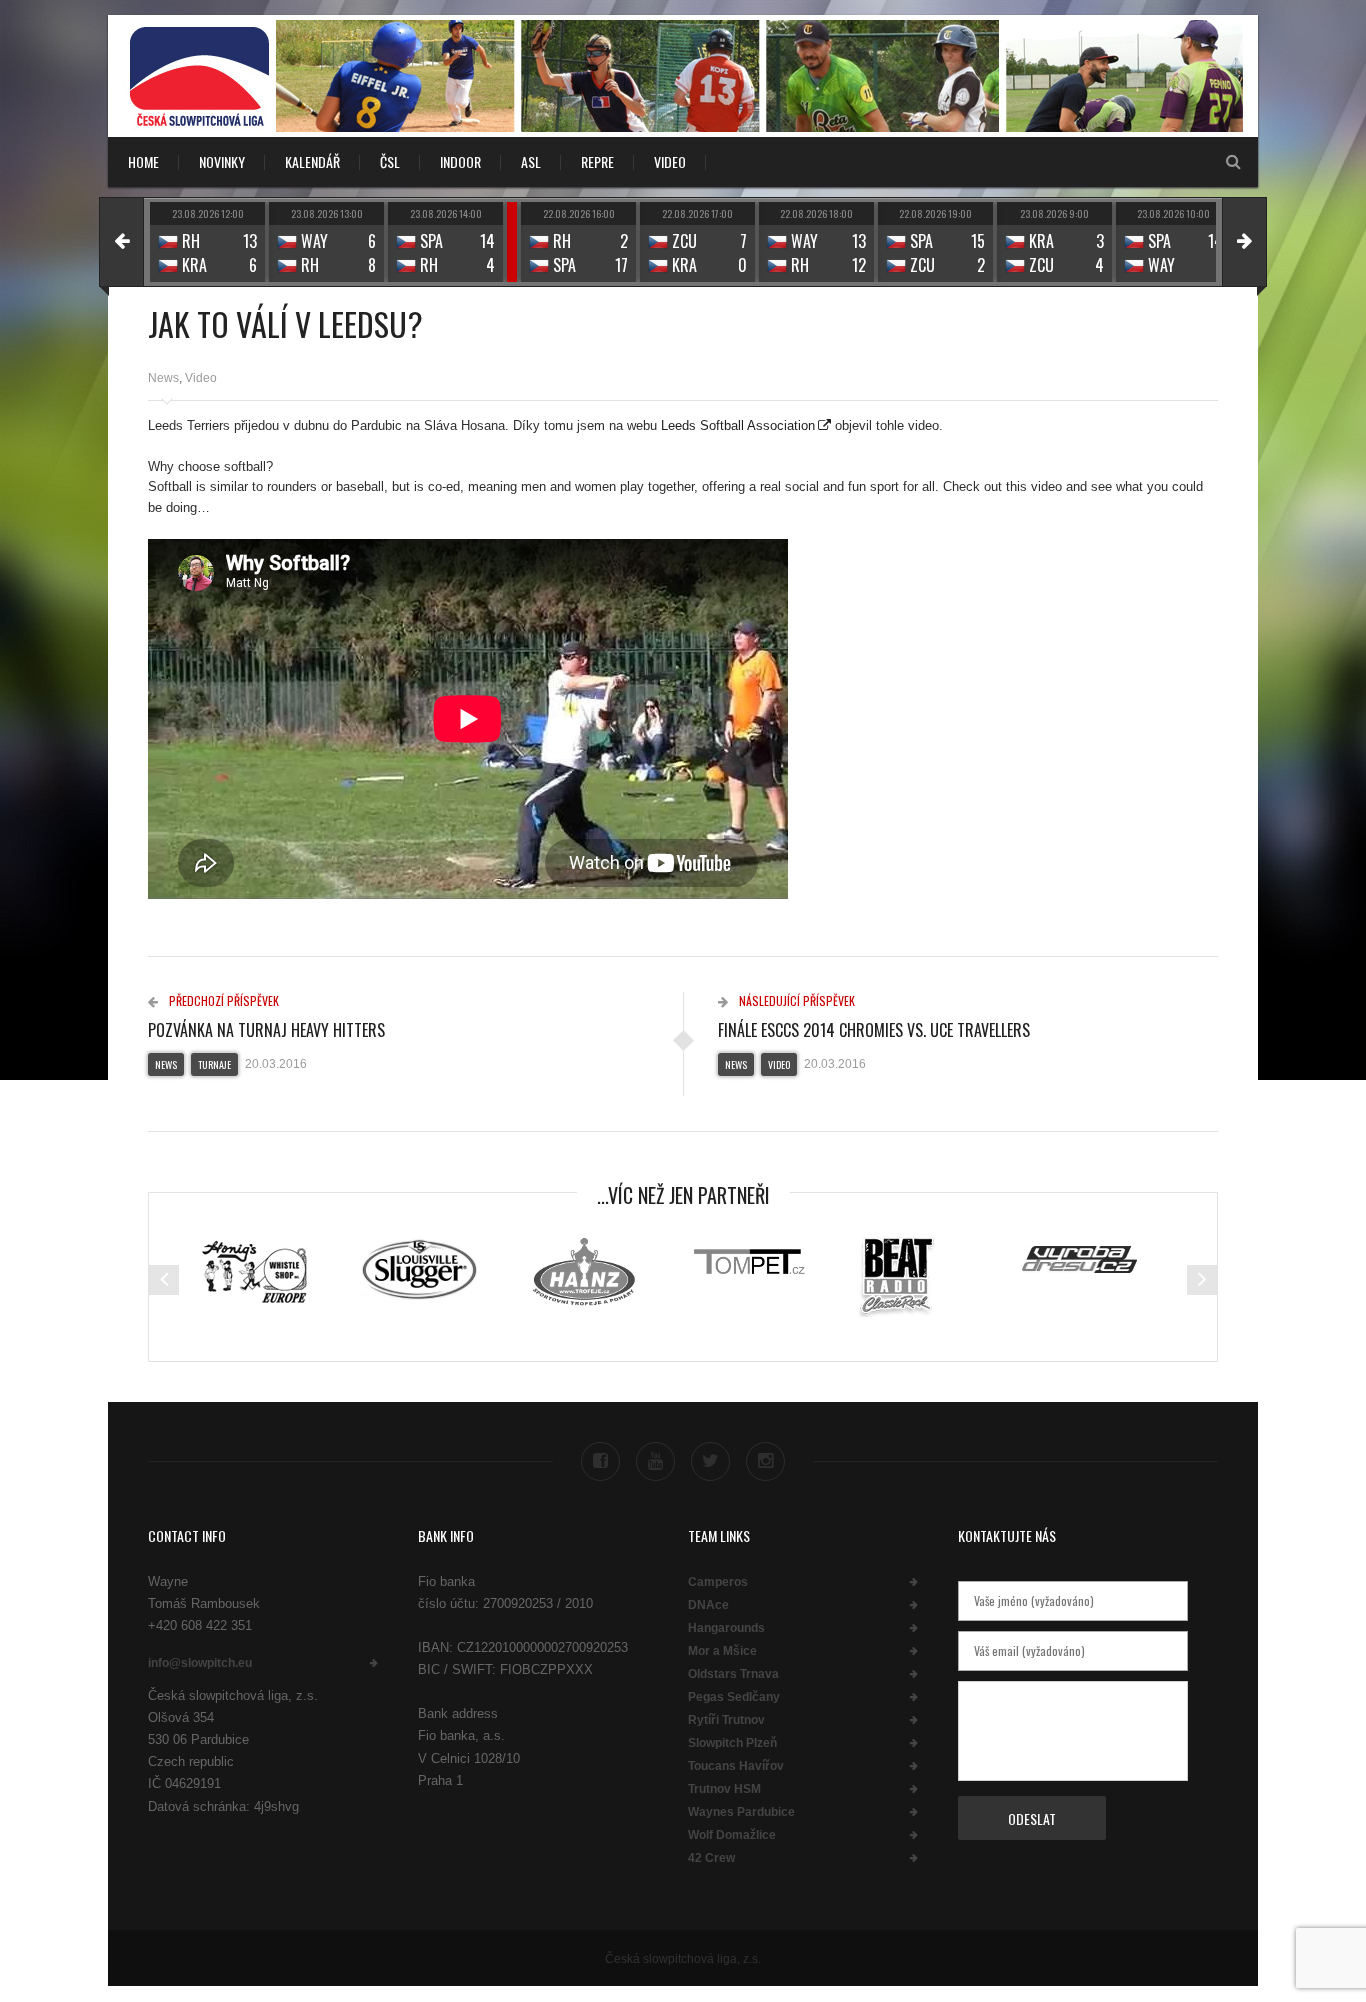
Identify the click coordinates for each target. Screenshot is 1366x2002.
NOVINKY (222, 161)
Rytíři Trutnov (726, 1720)
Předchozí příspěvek (222, 1000)
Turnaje (214, 1064)
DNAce (708, 1605)
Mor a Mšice (722, 1651)
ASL (531, 161)
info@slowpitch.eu (200, 1663)
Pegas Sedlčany (734, 1697)
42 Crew (711, 1858)
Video (201, 378)
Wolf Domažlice (732, 1835)
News (163, 378)
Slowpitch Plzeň (732, 1743)
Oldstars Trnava (733, 1674)
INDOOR (460, 161)
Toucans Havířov (736, 1766)
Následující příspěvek (795, 1000)
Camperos (718, 1582)
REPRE (597, 161)
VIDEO (670, 161)
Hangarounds (726, 1628)
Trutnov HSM (724, 1789)
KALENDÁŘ (312, 161)
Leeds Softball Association (738, 425)
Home (143, 161)
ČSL (390, 161)
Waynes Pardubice (741, 1812)
